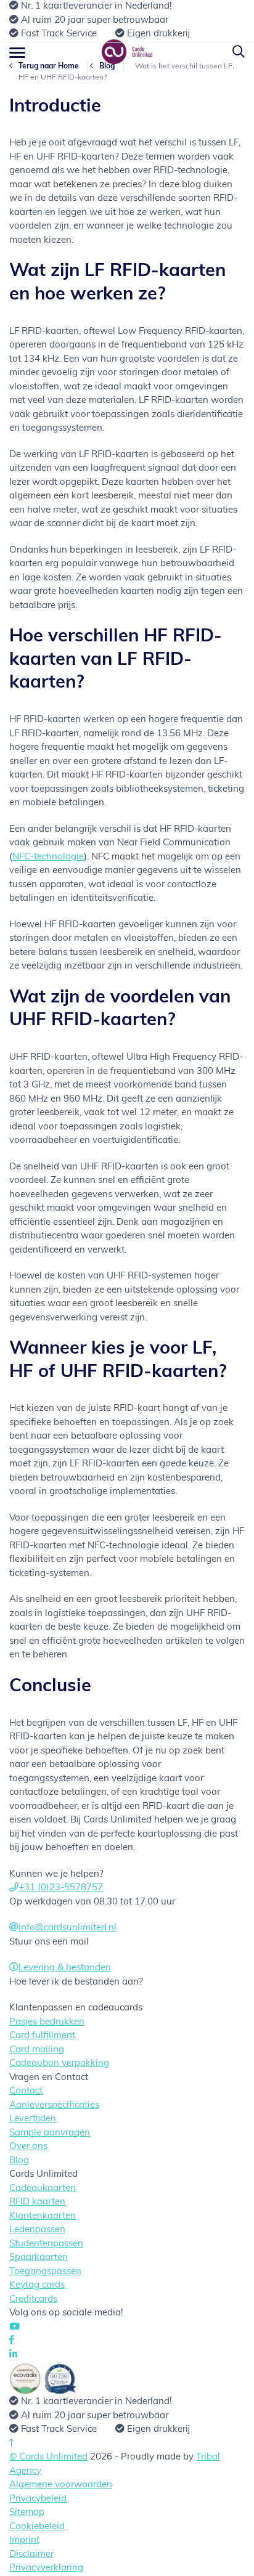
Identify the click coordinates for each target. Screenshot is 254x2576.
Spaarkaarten (39, 2258)
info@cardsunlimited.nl (68, 1928)
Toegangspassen (45, 2272)
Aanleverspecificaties (54, 2106)
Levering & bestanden (65, 1968)
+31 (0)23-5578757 (61, 1888)
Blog (107, 67)
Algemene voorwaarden (61, 2485)
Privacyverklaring (46, 2568)
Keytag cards (37, 2285)
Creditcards (33, 2300)
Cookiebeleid (37, 2527)
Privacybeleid (38, 2499)
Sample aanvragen (50, 2133)
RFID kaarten (37, 2202)
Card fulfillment (42, 2036)
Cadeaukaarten (43, 2189)
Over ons (28, 2147)
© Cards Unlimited (48, 2457)
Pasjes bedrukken (47, 2022)
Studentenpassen (46, 2244)
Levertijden (33, 2119)
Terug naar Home (49, 67)
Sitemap (27, 2513)
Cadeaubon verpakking (59, 2064)
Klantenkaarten (43, 2216)
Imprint (24, 2541)
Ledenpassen (37, 2230)
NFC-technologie (48, 857)
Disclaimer (31, 2555)
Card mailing (37, 2050)
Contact (26, 2091)
